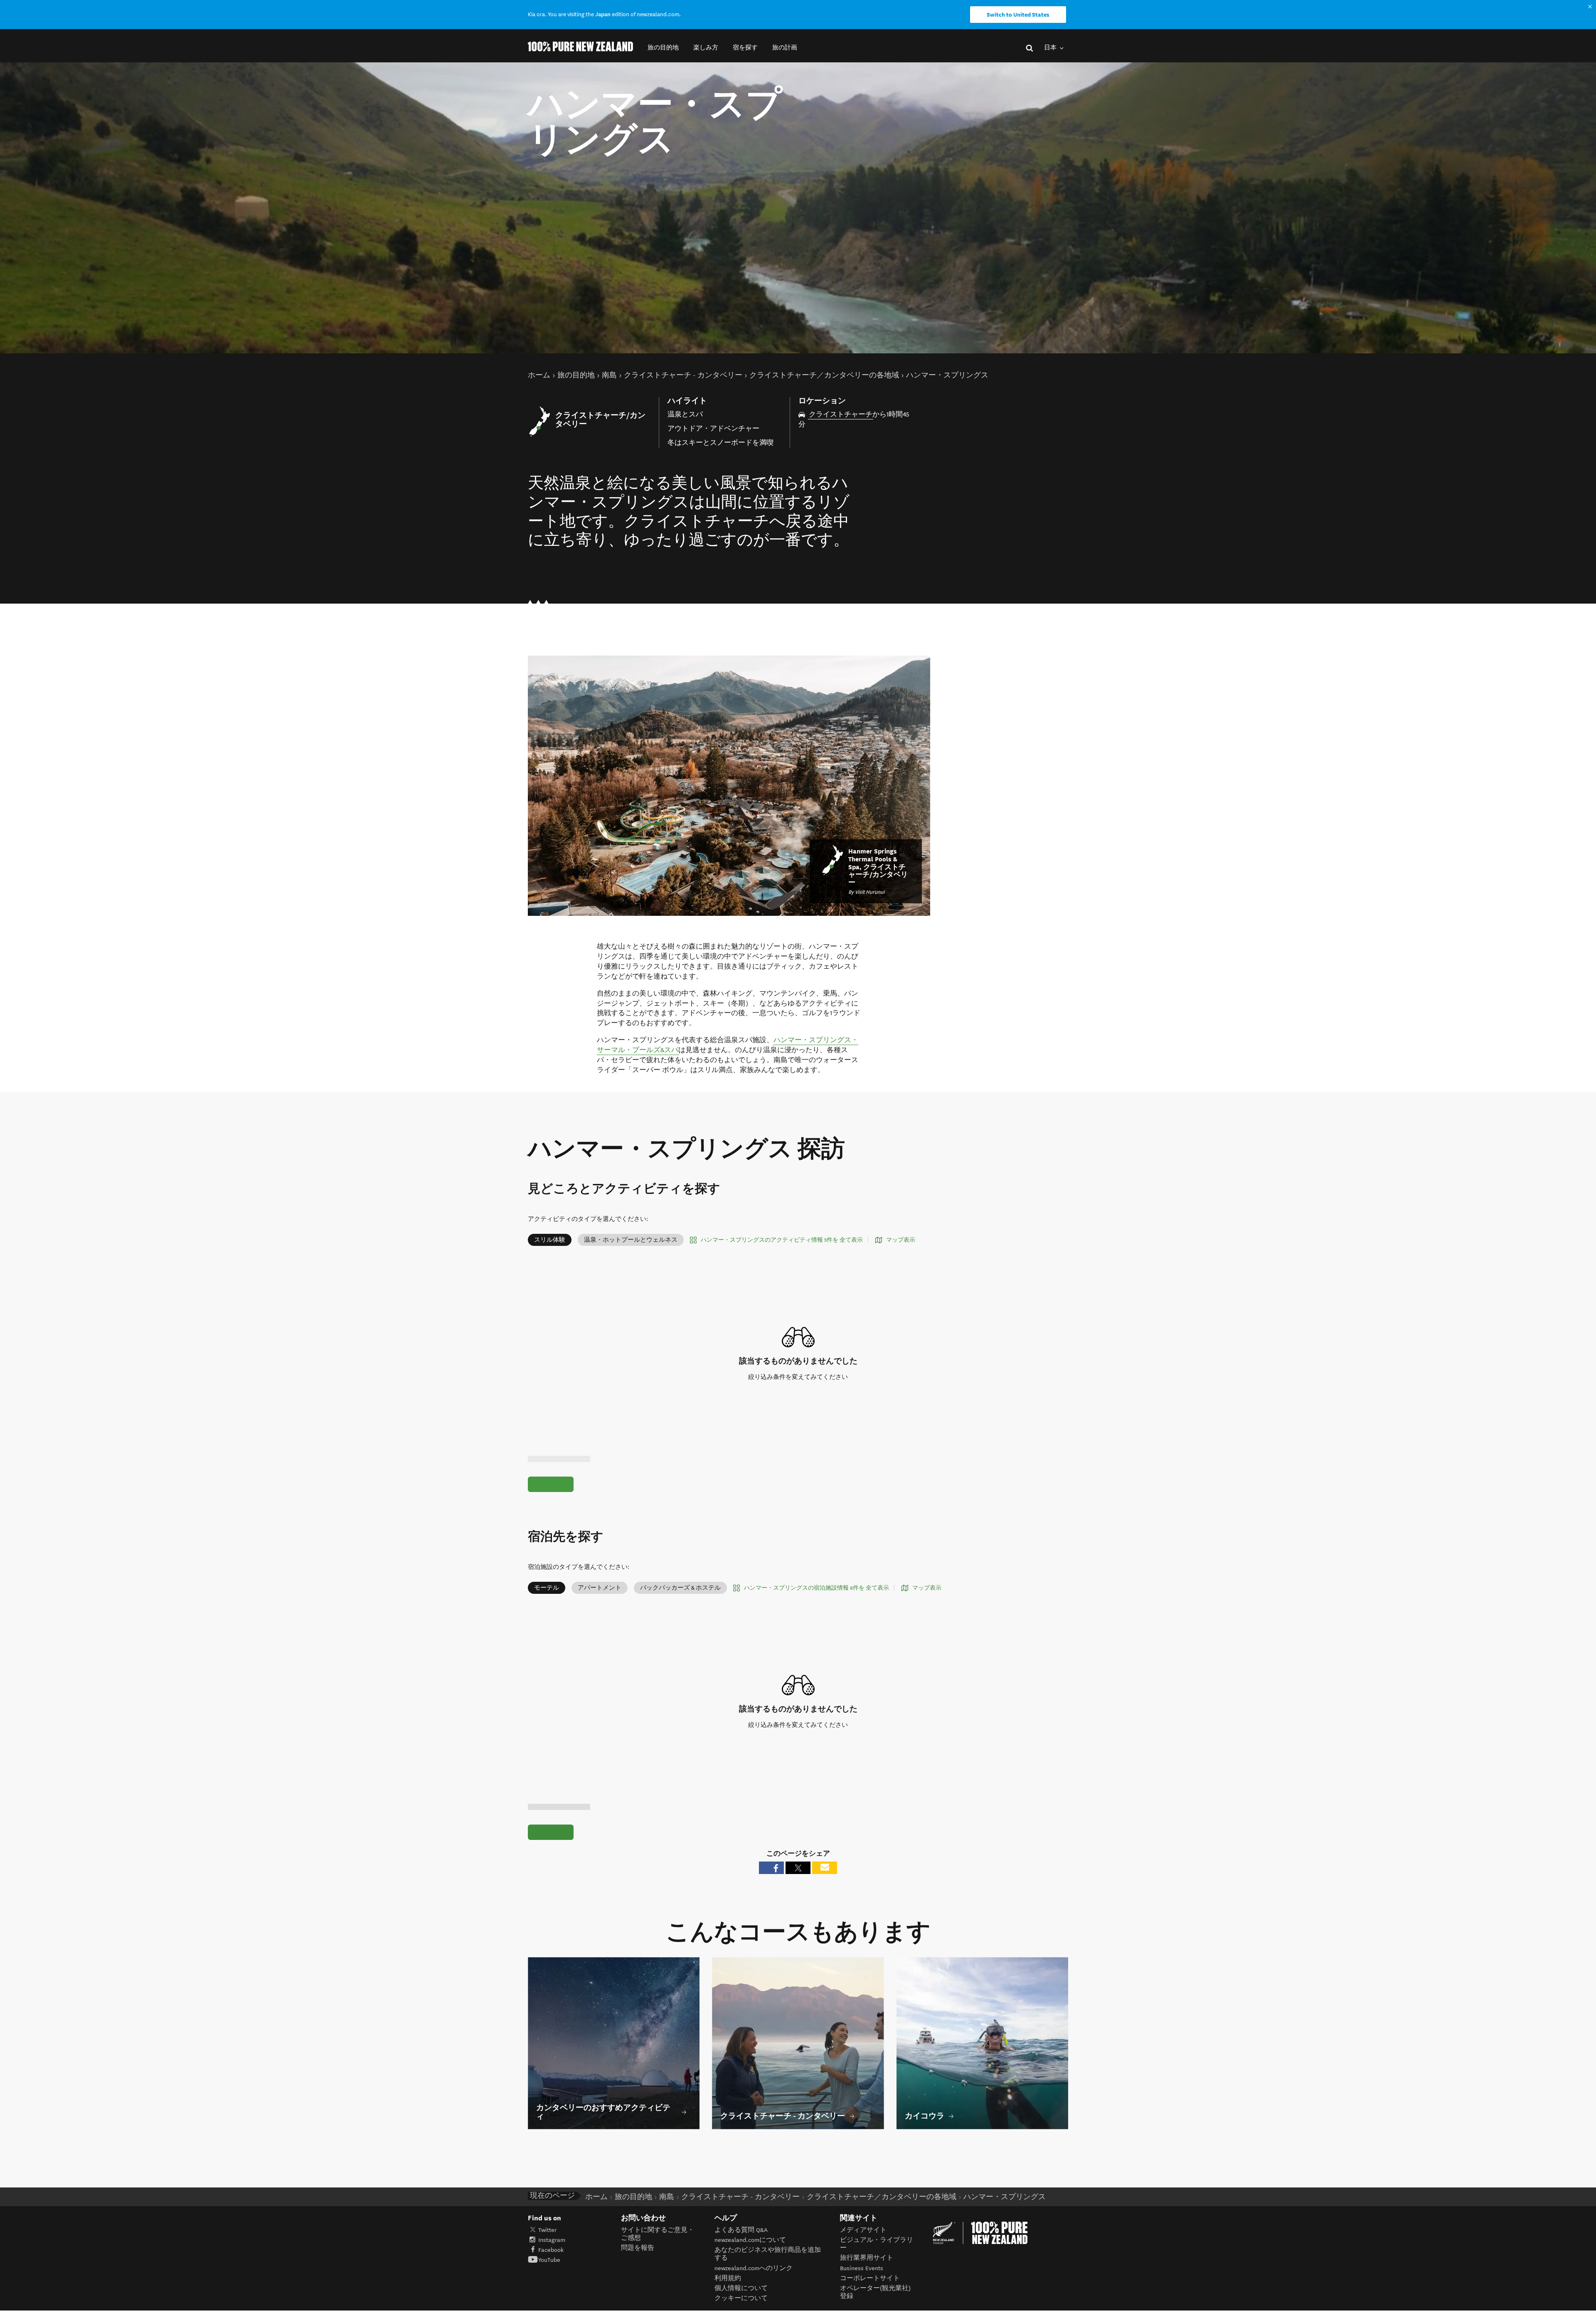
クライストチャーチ (841, 414)
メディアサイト (863, 2230)
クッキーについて (741, 2298)
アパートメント (600, 1588)
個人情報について (741, 2288)
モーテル (547, 1588)
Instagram (552, 2240)
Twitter (547, 2230)
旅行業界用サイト (867, 2258)
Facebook (551, 2250)
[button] (663, 48)
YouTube (549, 2260)
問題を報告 (638, 2248)
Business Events (862, 2268)
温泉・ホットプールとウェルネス (631, 1240)
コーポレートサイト (870, 2278)
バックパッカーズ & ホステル (680, 1588)
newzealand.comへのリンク (754, 2268)
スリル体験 (550, 1240)
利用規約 (728, 2278)
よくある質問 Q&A (741, 2230)
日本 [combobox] (1051, 48)
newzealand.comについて (750, 2240)
